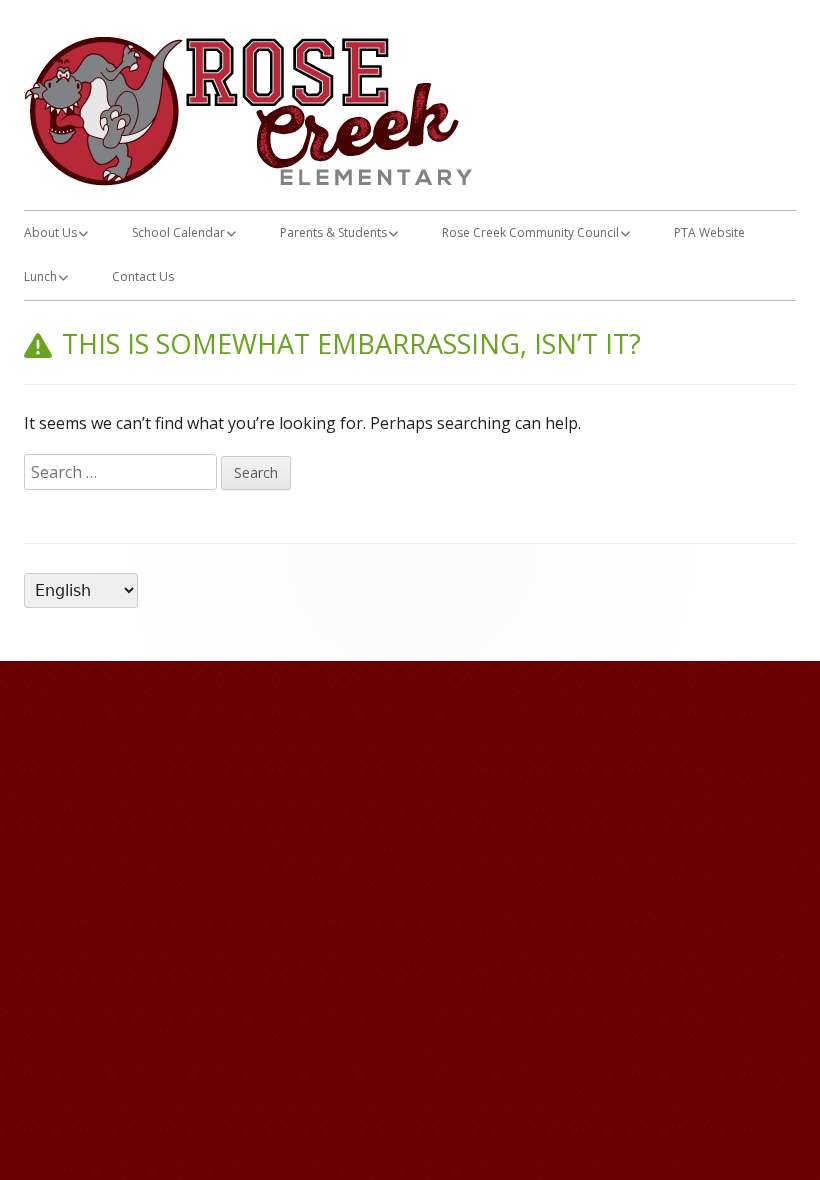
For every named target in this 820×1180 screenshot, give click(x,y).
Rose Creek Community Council (530, 232)
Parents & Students (333, 232)
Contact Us (143, 276)
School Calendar (178, 232)
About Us (50, 232)
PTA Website (709, 232)
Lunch (40, 276)
